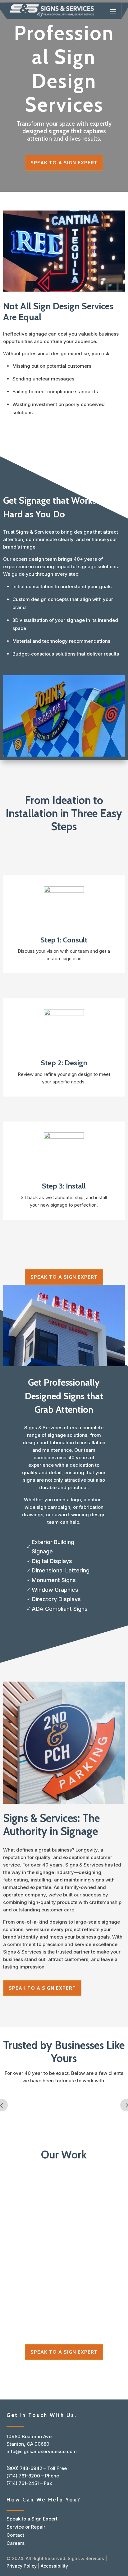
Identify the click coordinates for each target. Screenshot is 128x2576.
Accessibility (54, 2566)
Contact (15, 2535)
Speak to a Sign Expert (32, 2519)
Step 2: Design (64, 1063)
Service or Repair (26, 2527)
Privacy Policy (22, 2566)
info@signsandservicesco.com (42, 2451)
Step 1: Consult (64, 940)
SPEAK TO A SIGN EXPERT (64, 163)
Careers (16, 2543)
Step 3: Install (64, 1186)
